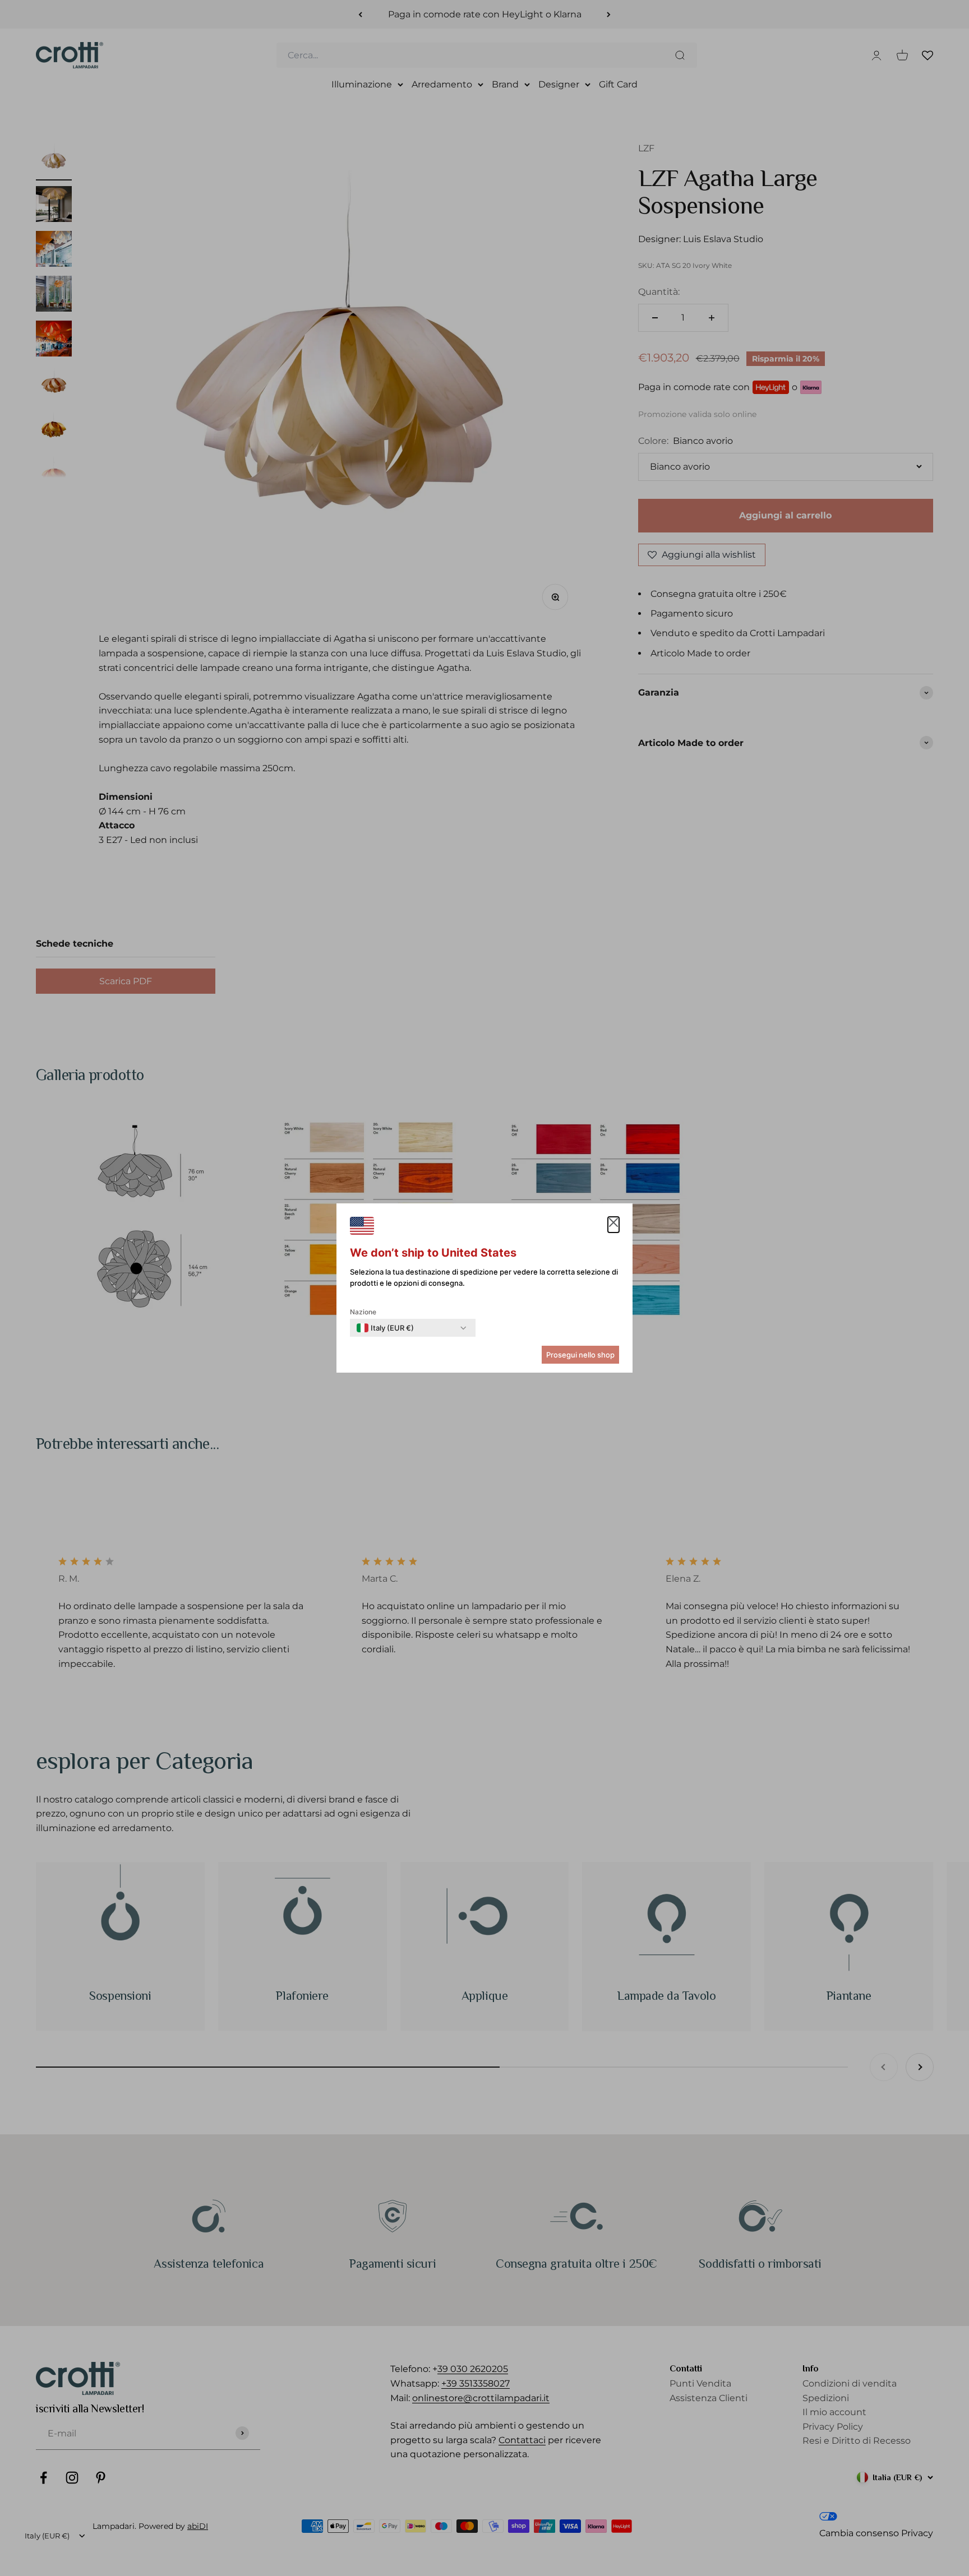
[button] (613, 1225)
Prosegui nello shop (580, 1355)
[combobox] (385, 1328)
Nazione (363, 1312)
